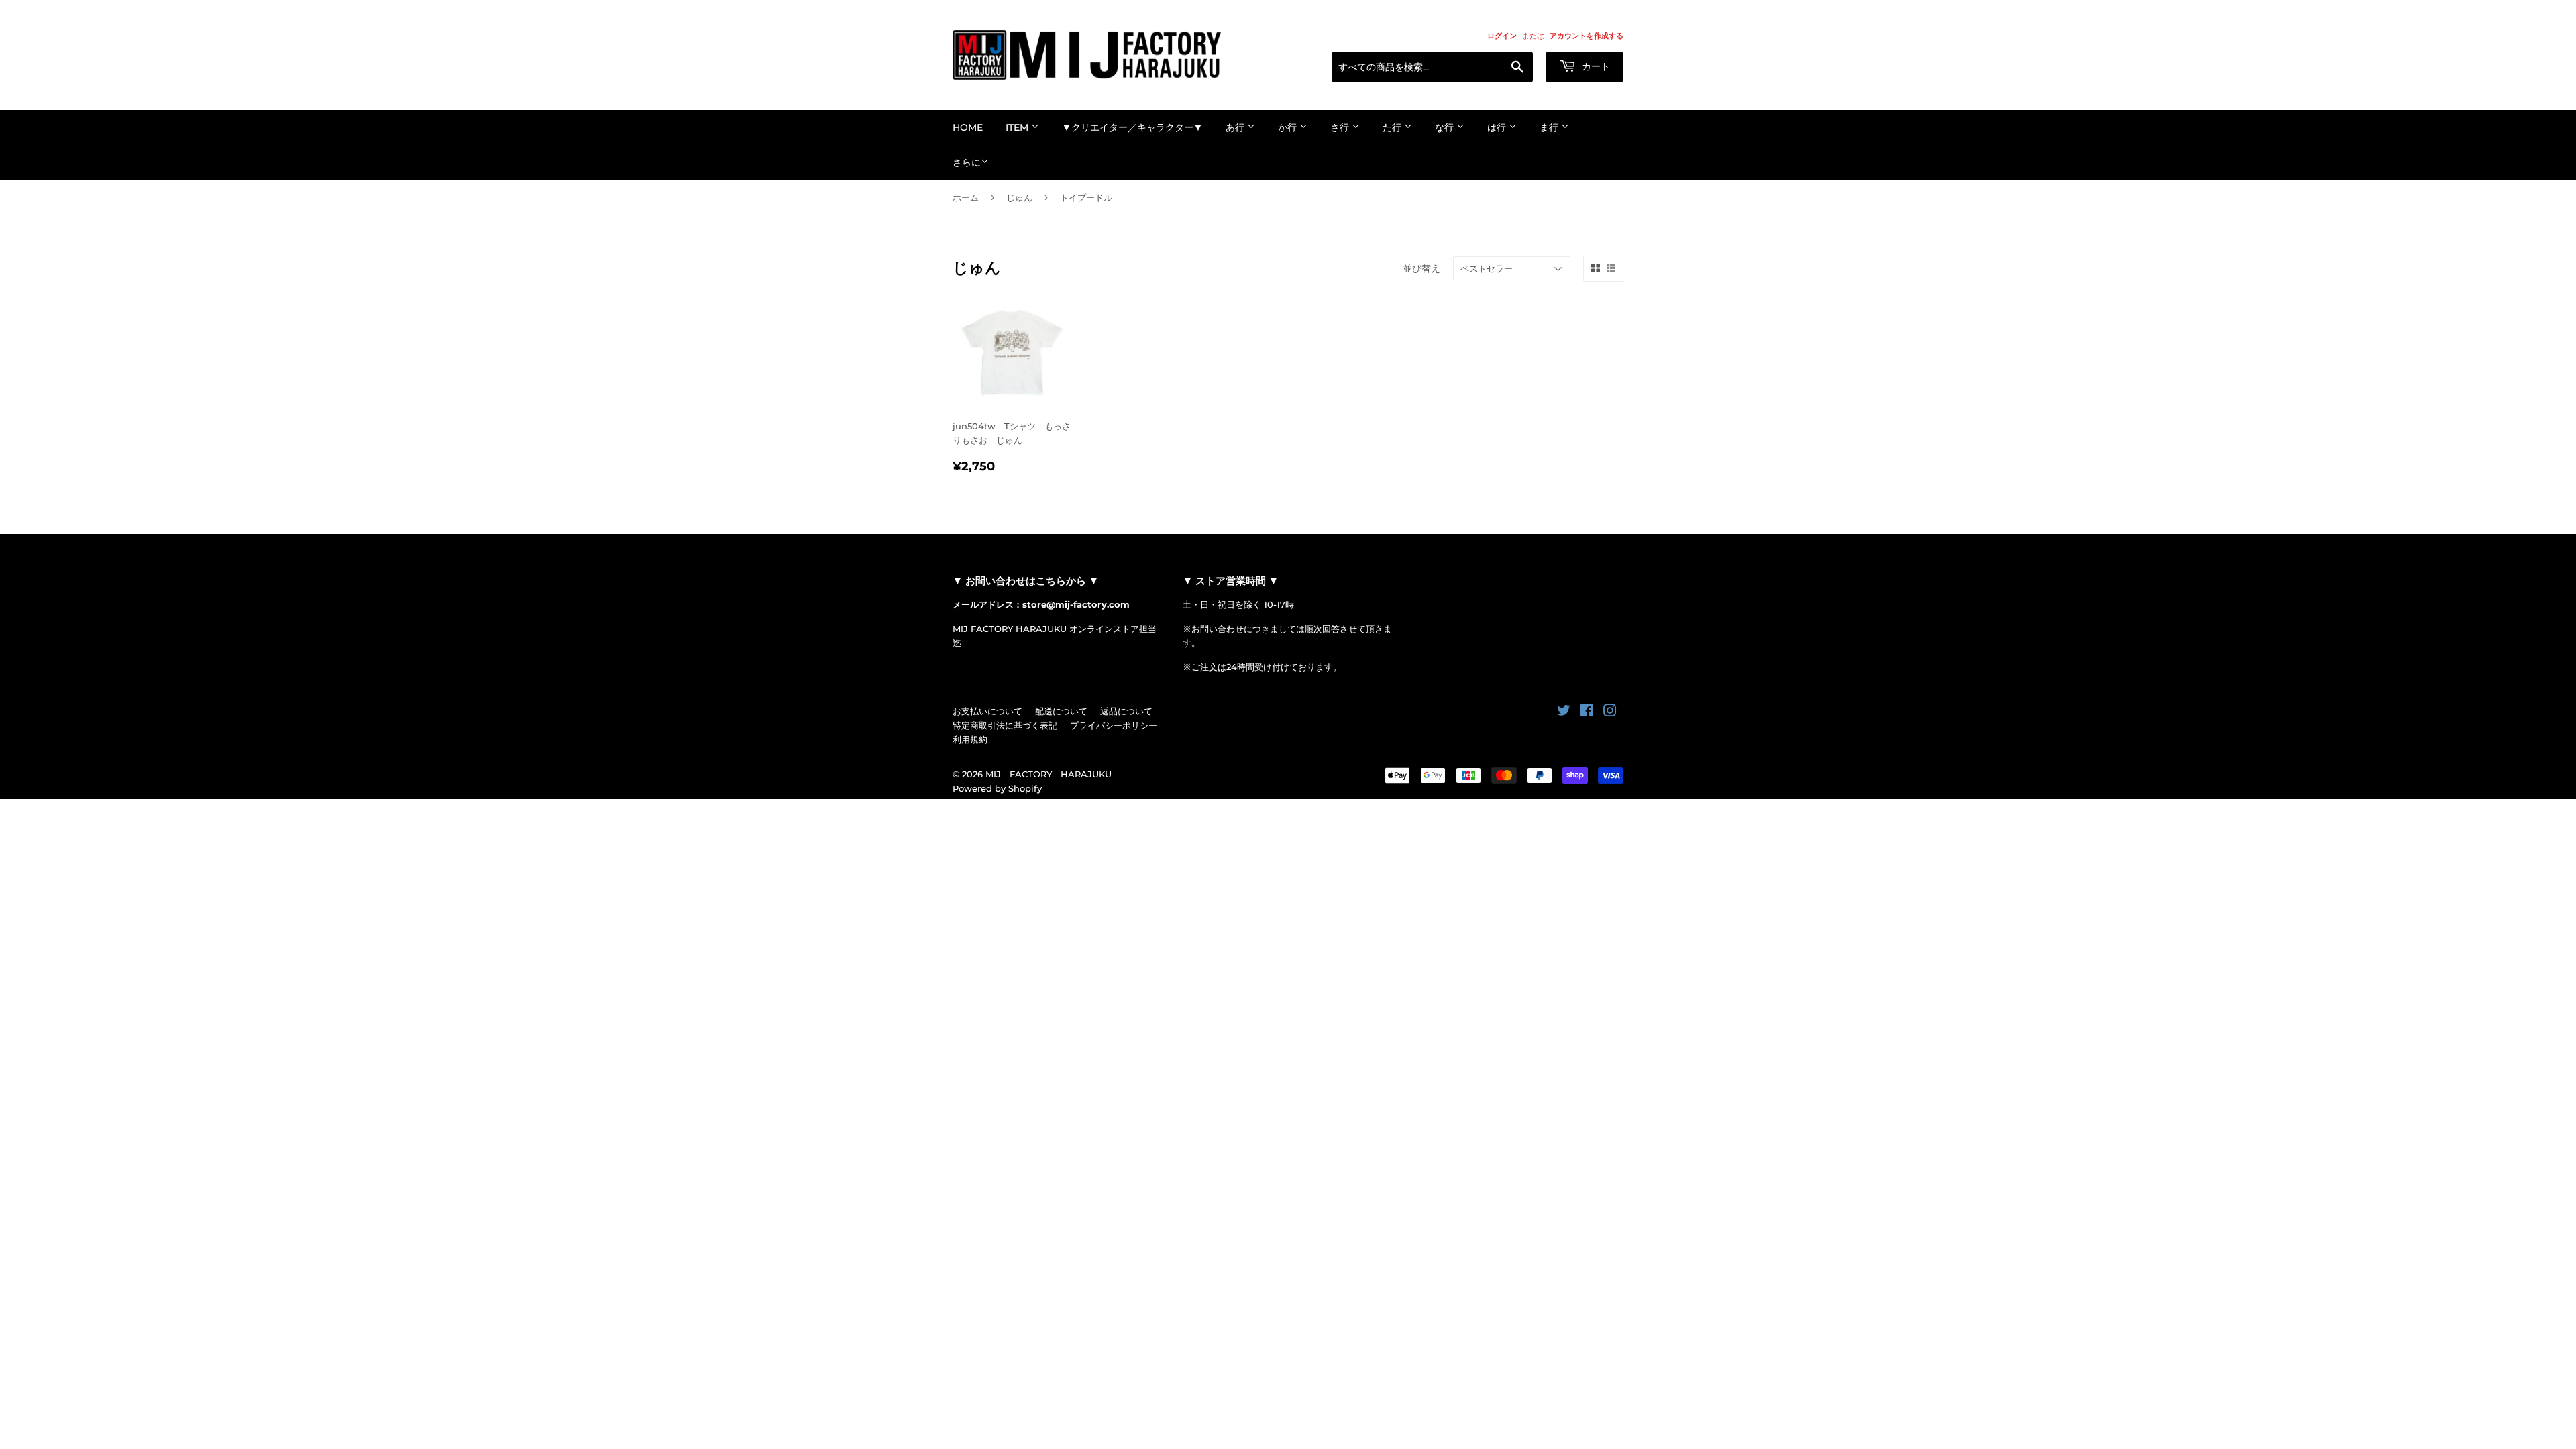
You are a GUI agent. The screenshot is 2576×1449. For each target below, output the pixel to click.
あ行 (1236, 127)
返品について (1126, 711)
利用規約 (970, 739)
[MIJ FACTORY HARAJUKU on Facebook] (1587, 712)
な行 (1446, 127)
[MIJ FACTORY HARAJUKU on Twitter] (1564, 712)
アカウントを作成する (1587, 36)
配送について (1061, 711)
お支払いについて (987, 711)
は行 (1498, 127)
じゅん (1019, 197)
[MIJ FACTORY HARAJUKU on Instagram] (1610, 712)
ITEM (1018, 127)
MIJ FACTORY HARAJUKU (1049, 774)
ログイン (1502, 36)
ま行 (1550, 127)
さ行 (1341, 127)
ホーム (966, 197)
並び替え (1421, 268)
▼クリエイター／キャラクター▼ (1132, 127)
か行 (1289, 127)
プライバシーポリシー (1114, 725)
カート (1595, 66)
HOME (968, 127)
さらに (967, 162)
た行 (1393, 127)
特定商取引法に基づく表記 (1005, 725)
